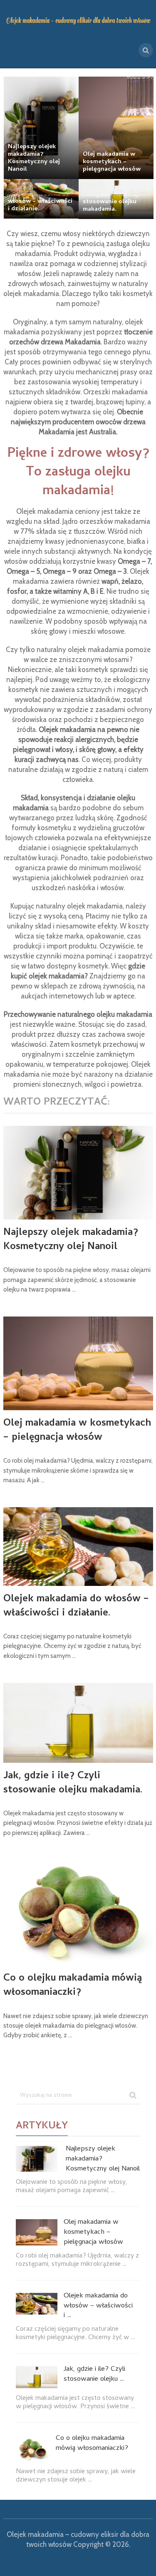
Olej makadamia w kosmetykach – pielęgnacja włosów (77, 1431)
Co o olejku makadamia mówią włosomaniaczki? (73, 1986)
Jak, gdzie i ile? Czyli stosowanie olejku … (94, 2375)
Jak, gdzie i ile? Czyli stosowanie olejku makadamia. (73, 1783)
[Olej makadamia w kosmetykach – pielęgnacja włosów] (78, 1363)
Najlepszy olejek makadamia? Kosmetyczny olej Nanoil (71, 1240)
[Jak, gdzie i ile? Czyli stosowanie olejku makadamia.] (78, 1723)
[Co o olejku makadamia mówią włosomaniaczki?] (78, 1908)
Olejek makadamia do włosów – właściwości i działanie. (76, 1607)
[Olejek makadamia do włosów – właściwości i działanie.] (78, 1547)
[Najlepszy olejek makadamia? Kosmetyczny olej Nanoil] (78, 1173)
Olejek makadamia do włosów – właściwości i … (98, 2306)
